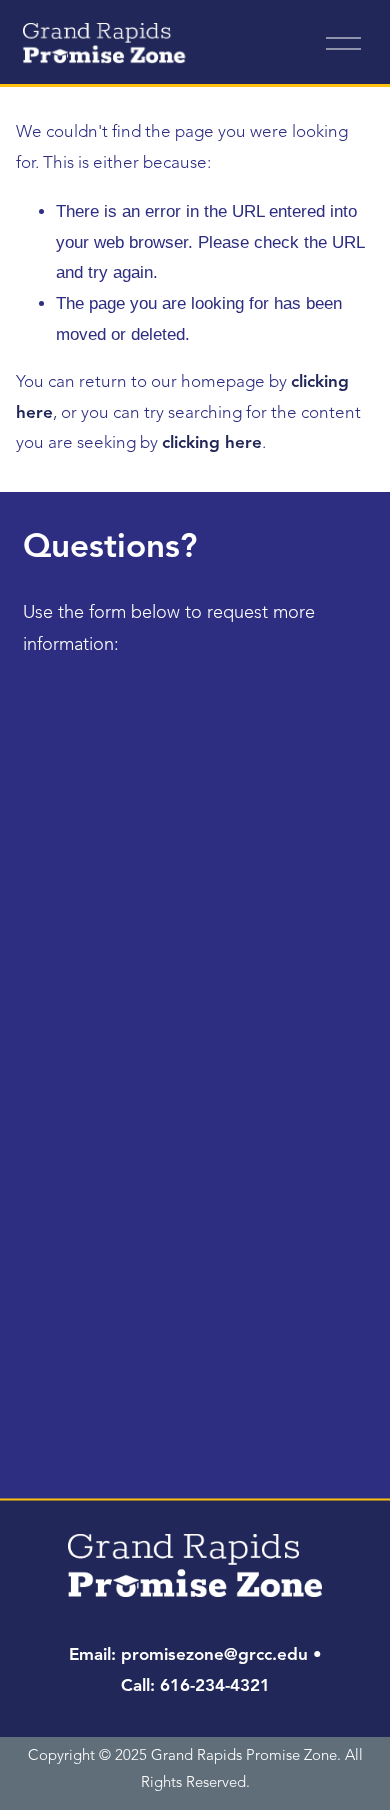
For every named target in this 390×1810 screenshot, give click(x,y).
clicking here (212, 443)
